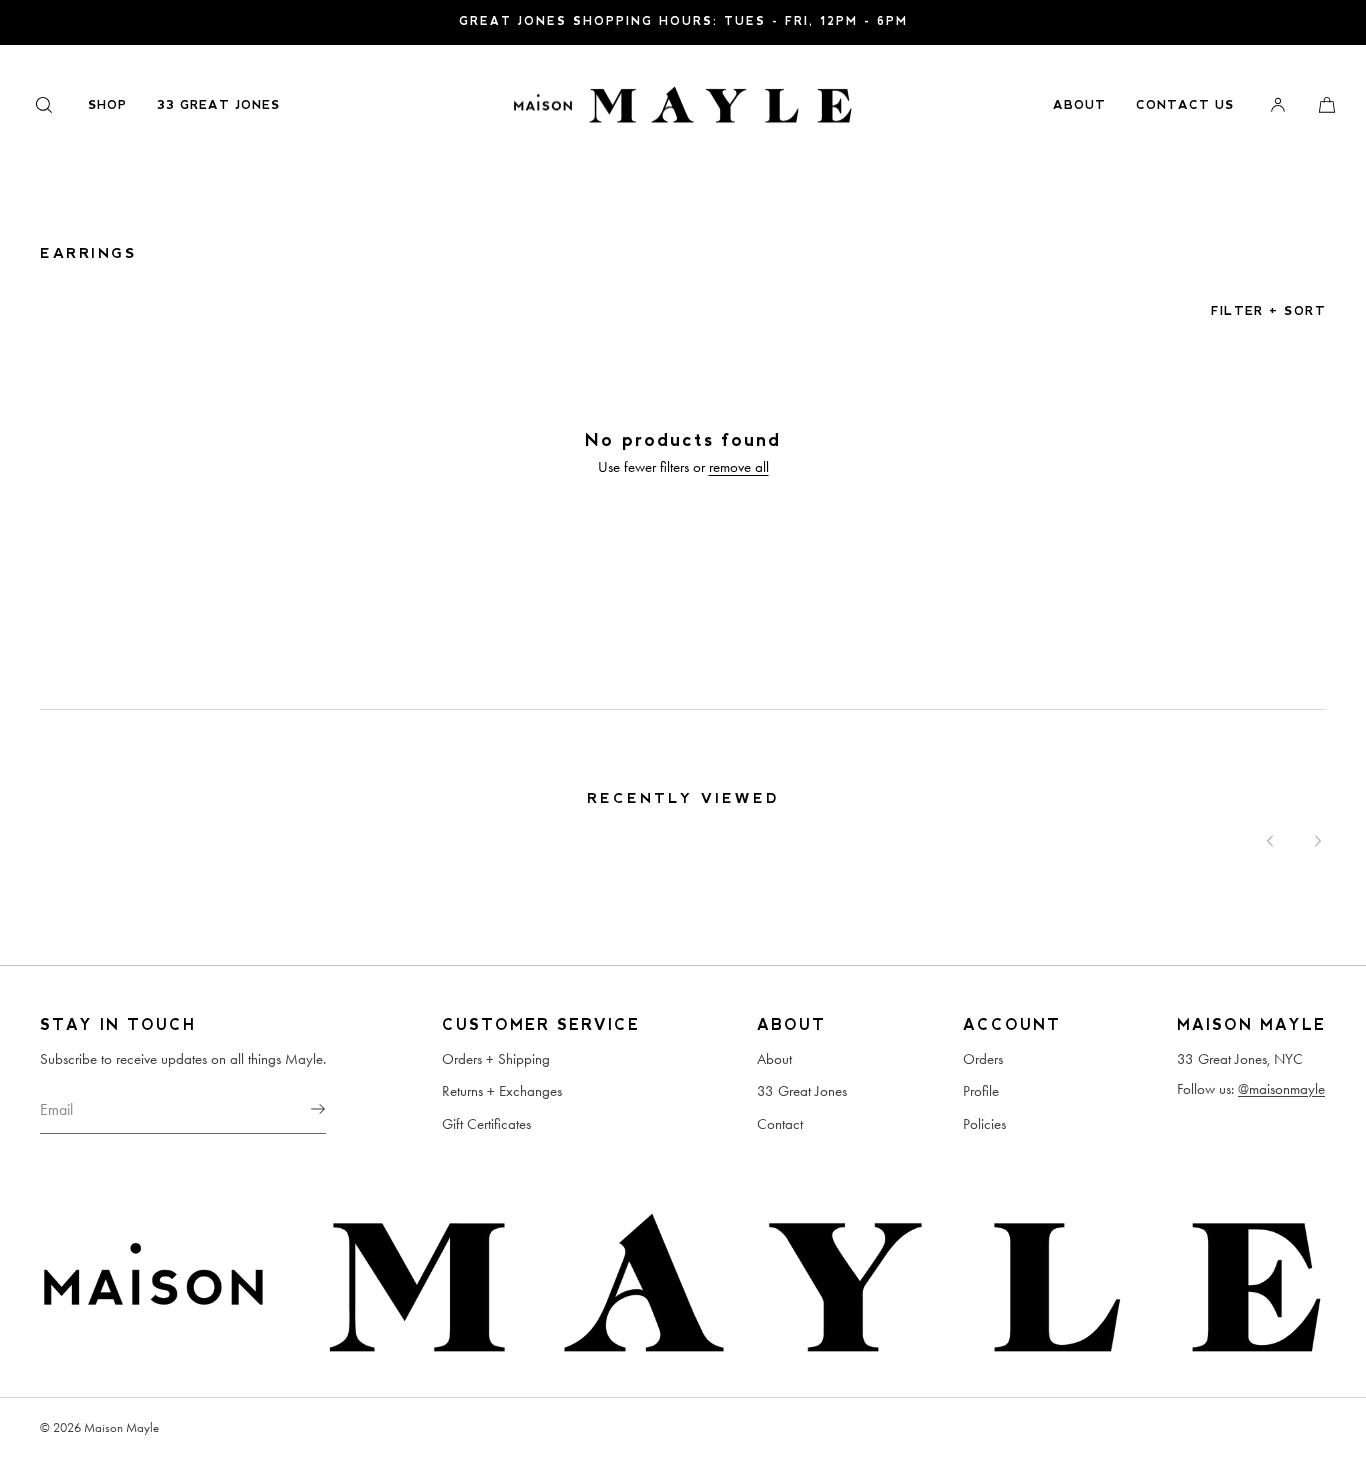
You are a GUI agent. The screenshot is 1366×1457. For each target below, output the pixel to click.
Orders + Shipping (496, 1059)
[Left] (1270, 841)
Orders (983, 1059)
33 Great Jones (218, 105)
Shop (107, 105)
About (1079, 105)
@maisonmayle (1281, 1089)
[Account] (1278, 104)
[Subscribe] (301, 1109)
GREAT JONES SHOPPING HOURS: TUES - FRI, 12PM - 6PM (683, 21)
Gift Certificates (486, 1124)
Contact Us (1185, 105)
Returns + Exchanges (502, 1091)
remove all (739, 467)
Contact (780, 1124)
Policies (984, 1124)
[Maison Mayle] (683, 105)
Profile (981, 1091)
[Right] (1318, 841)
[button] (44, 104)
